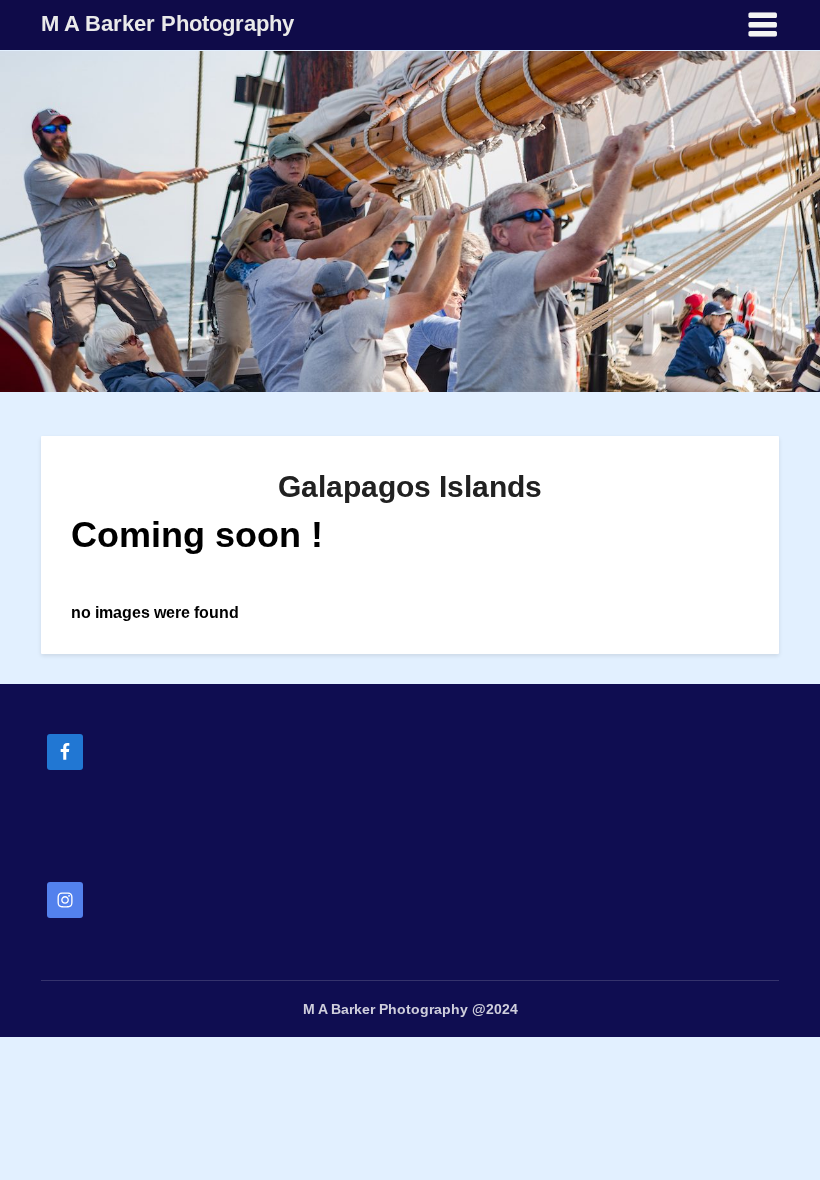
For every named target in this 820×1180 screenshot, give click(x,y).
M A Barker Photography (167, 23)
